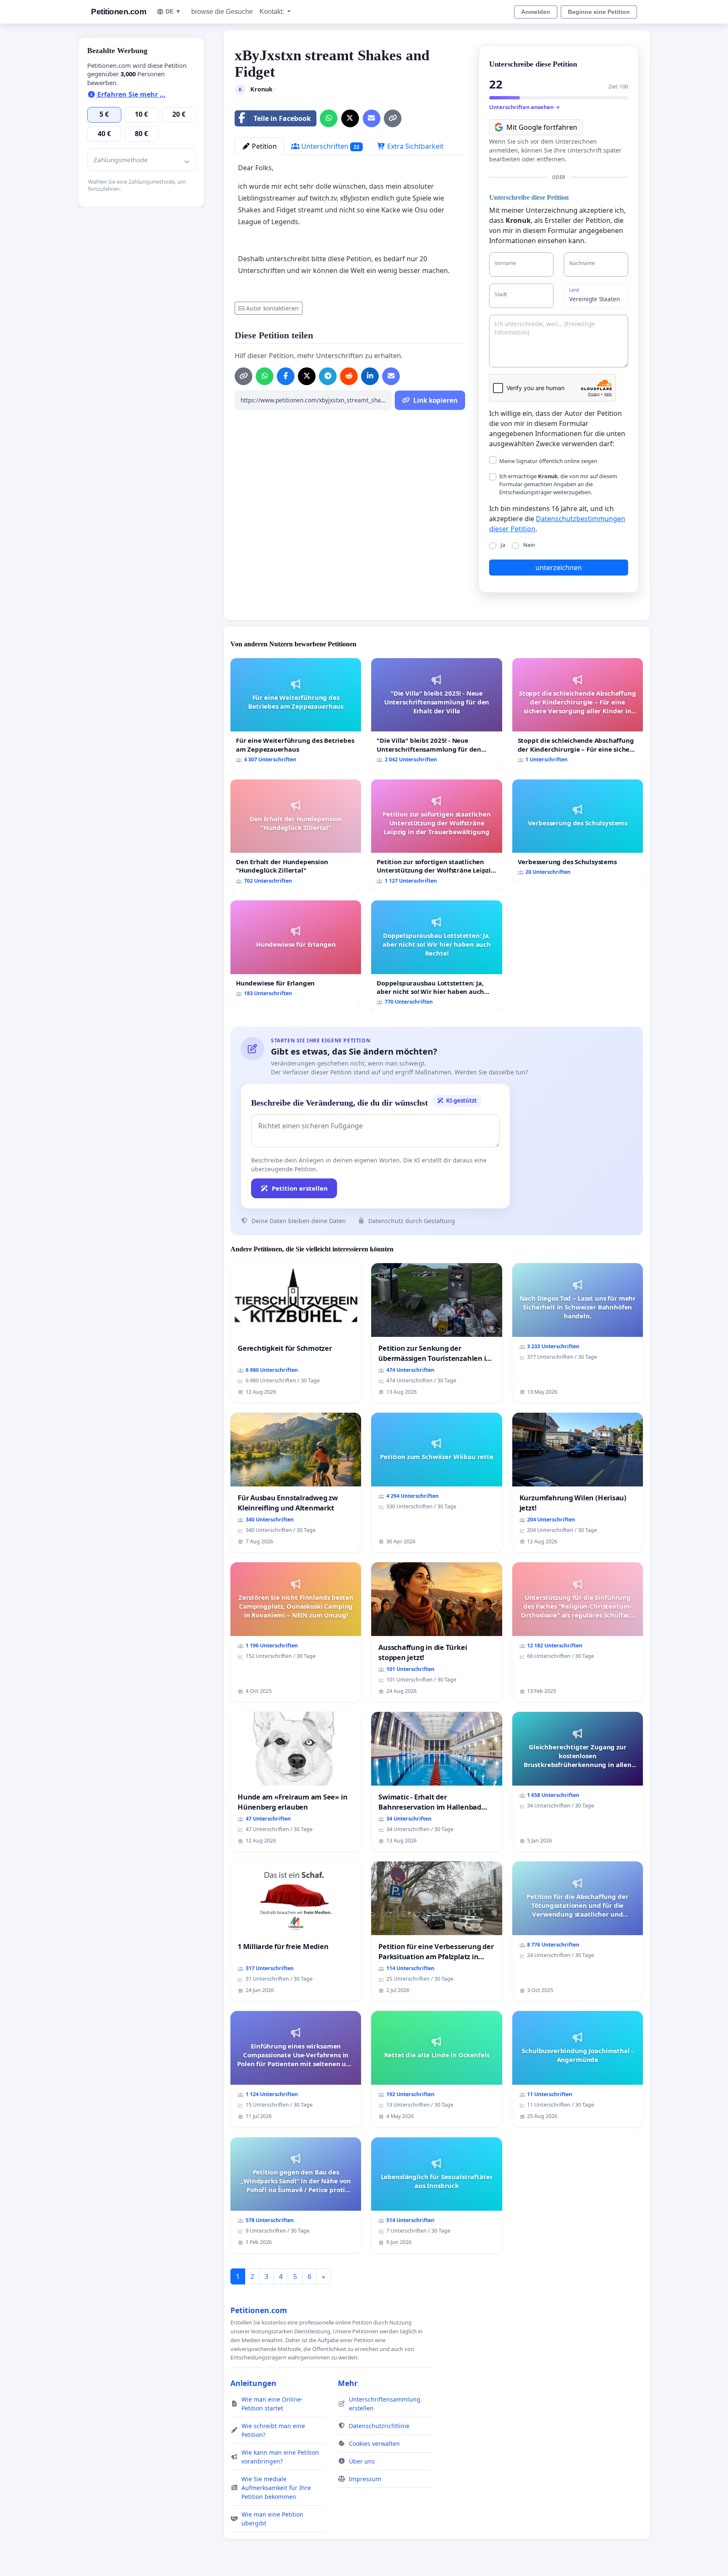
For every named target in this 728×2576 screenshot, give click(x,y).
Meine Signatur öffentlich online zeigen (548, 461)
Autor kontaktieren (272, 308)
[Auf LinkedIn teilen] (370, 376)
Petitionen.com (119, 12)
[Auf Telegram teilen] (328, 376)
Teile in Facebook (282, 118)
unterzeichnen (559, 568)
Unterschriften (329, 146)
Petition (264, 146)
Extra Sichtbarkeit (415, 146)
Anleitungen (253, 2383)
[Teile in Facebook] (286, 376)
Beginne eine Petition (599, 12)
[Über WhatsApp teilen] (329, 118)
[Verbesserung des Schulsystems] (578, 831)
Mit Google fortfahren (542, 127)
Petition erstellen (300, 1188)
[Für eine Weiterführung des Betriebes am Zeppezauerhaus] (296, 714)
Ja (503, 545)
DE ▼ (173, 11)
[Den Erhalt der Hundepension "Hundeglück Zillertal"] (296, 835)
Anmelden (536, 12)
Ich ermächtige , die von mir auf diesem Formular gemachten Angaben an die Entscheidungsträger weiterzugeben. (558, 484)
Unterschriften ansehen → (525, 107)
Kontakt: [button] (273, 12)
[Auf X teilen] (350, 118)
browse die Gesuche (222, 12)
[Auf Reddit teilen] (349, 376)
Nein (529, 545)
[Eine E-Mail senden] (372, 118)
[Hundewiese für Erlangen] (296, 952)
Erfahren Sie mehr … (131, 94)
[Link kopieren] (393, 118)
